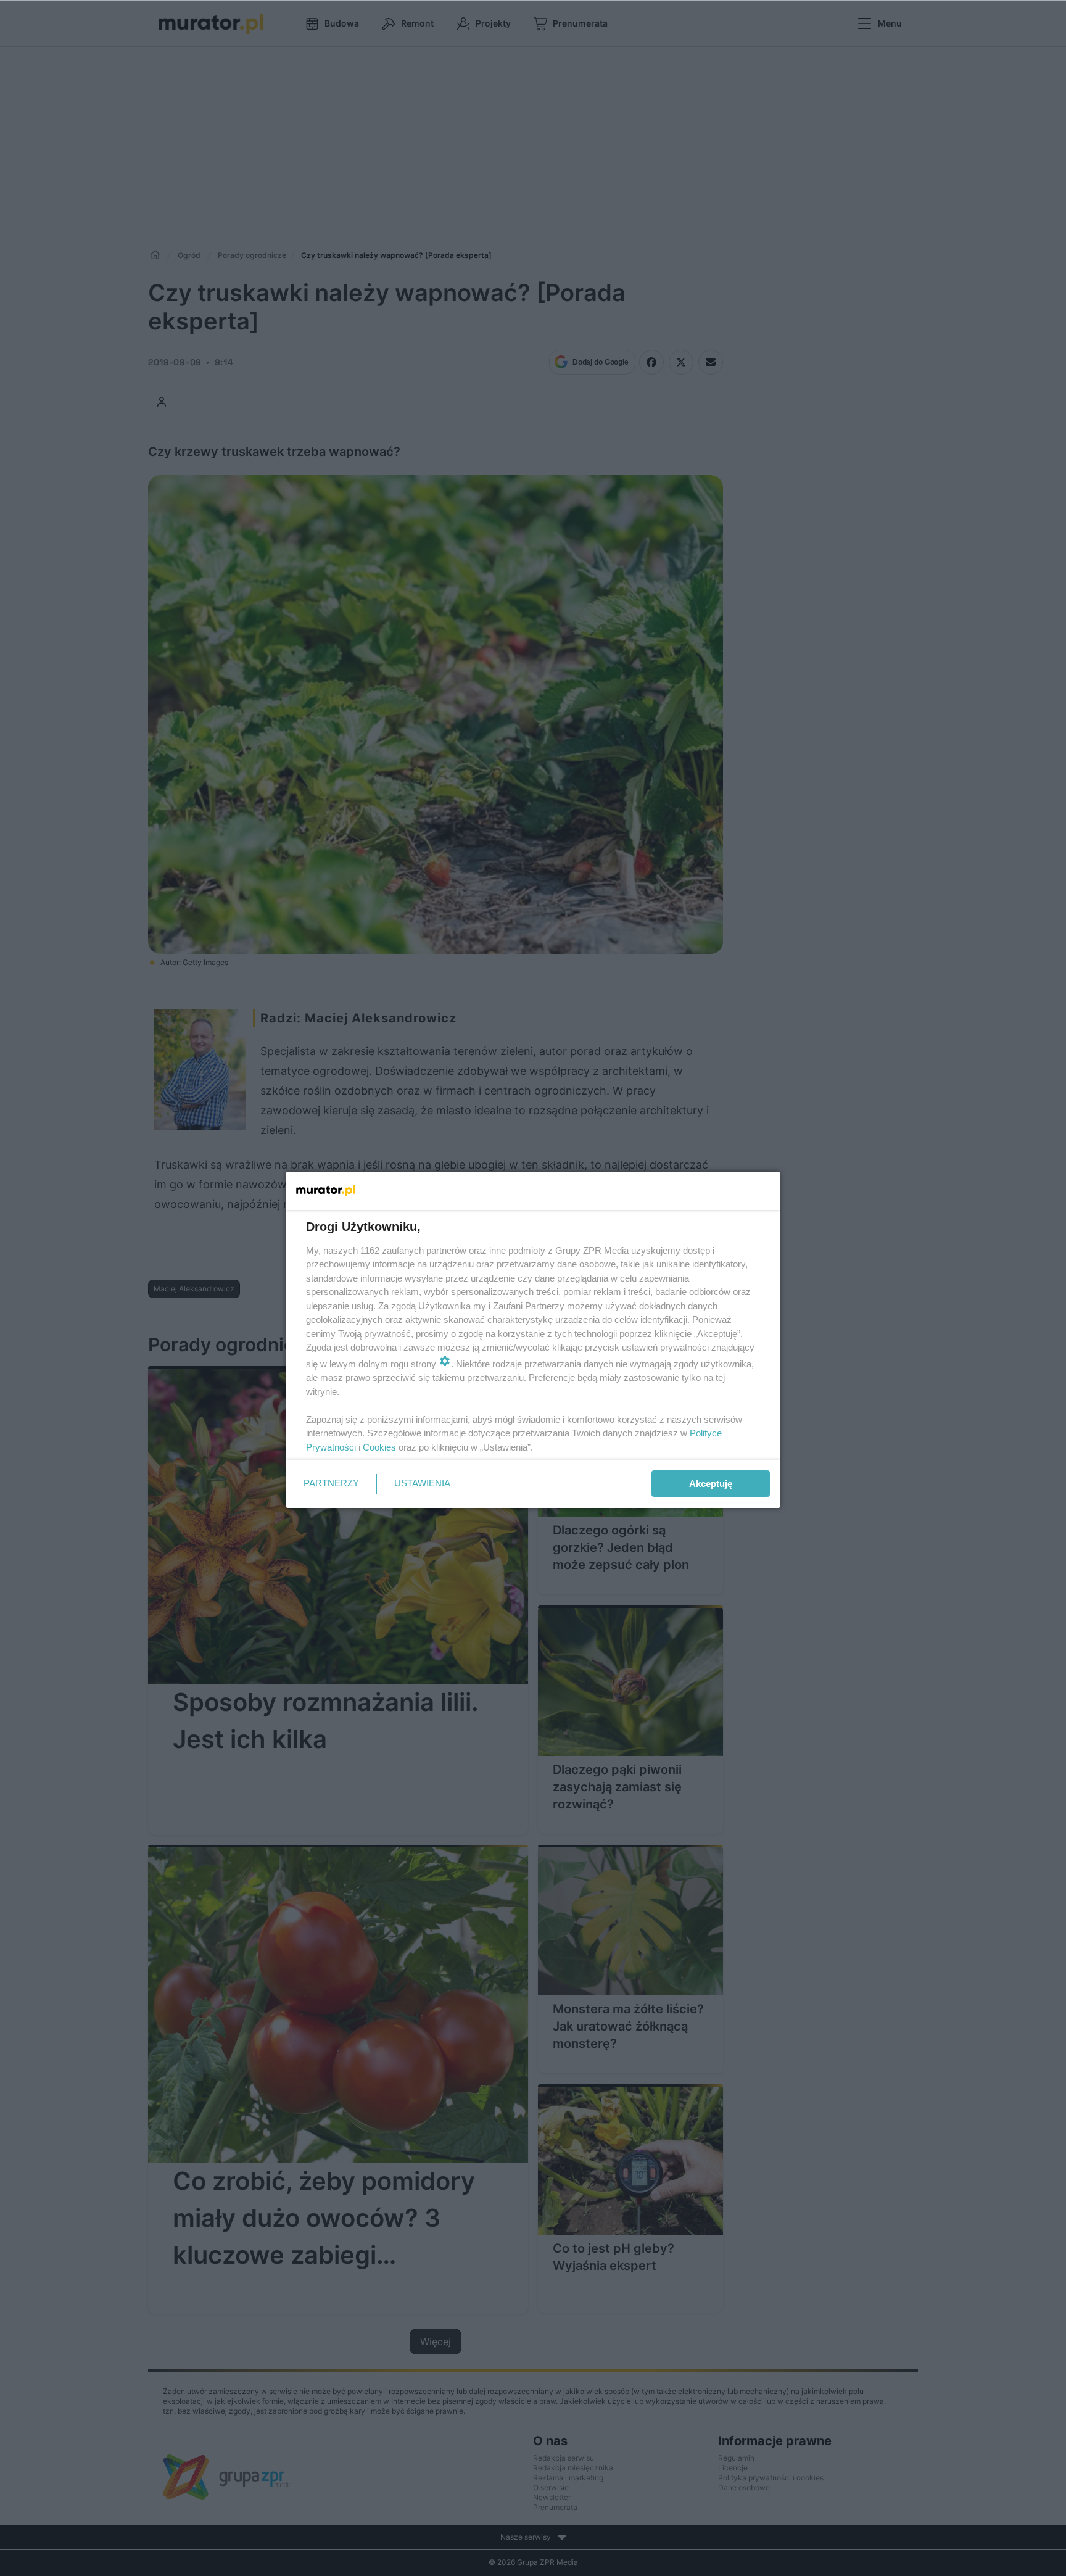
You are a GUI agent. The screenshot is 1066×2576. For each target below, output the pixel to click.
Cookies (379, 1447)
